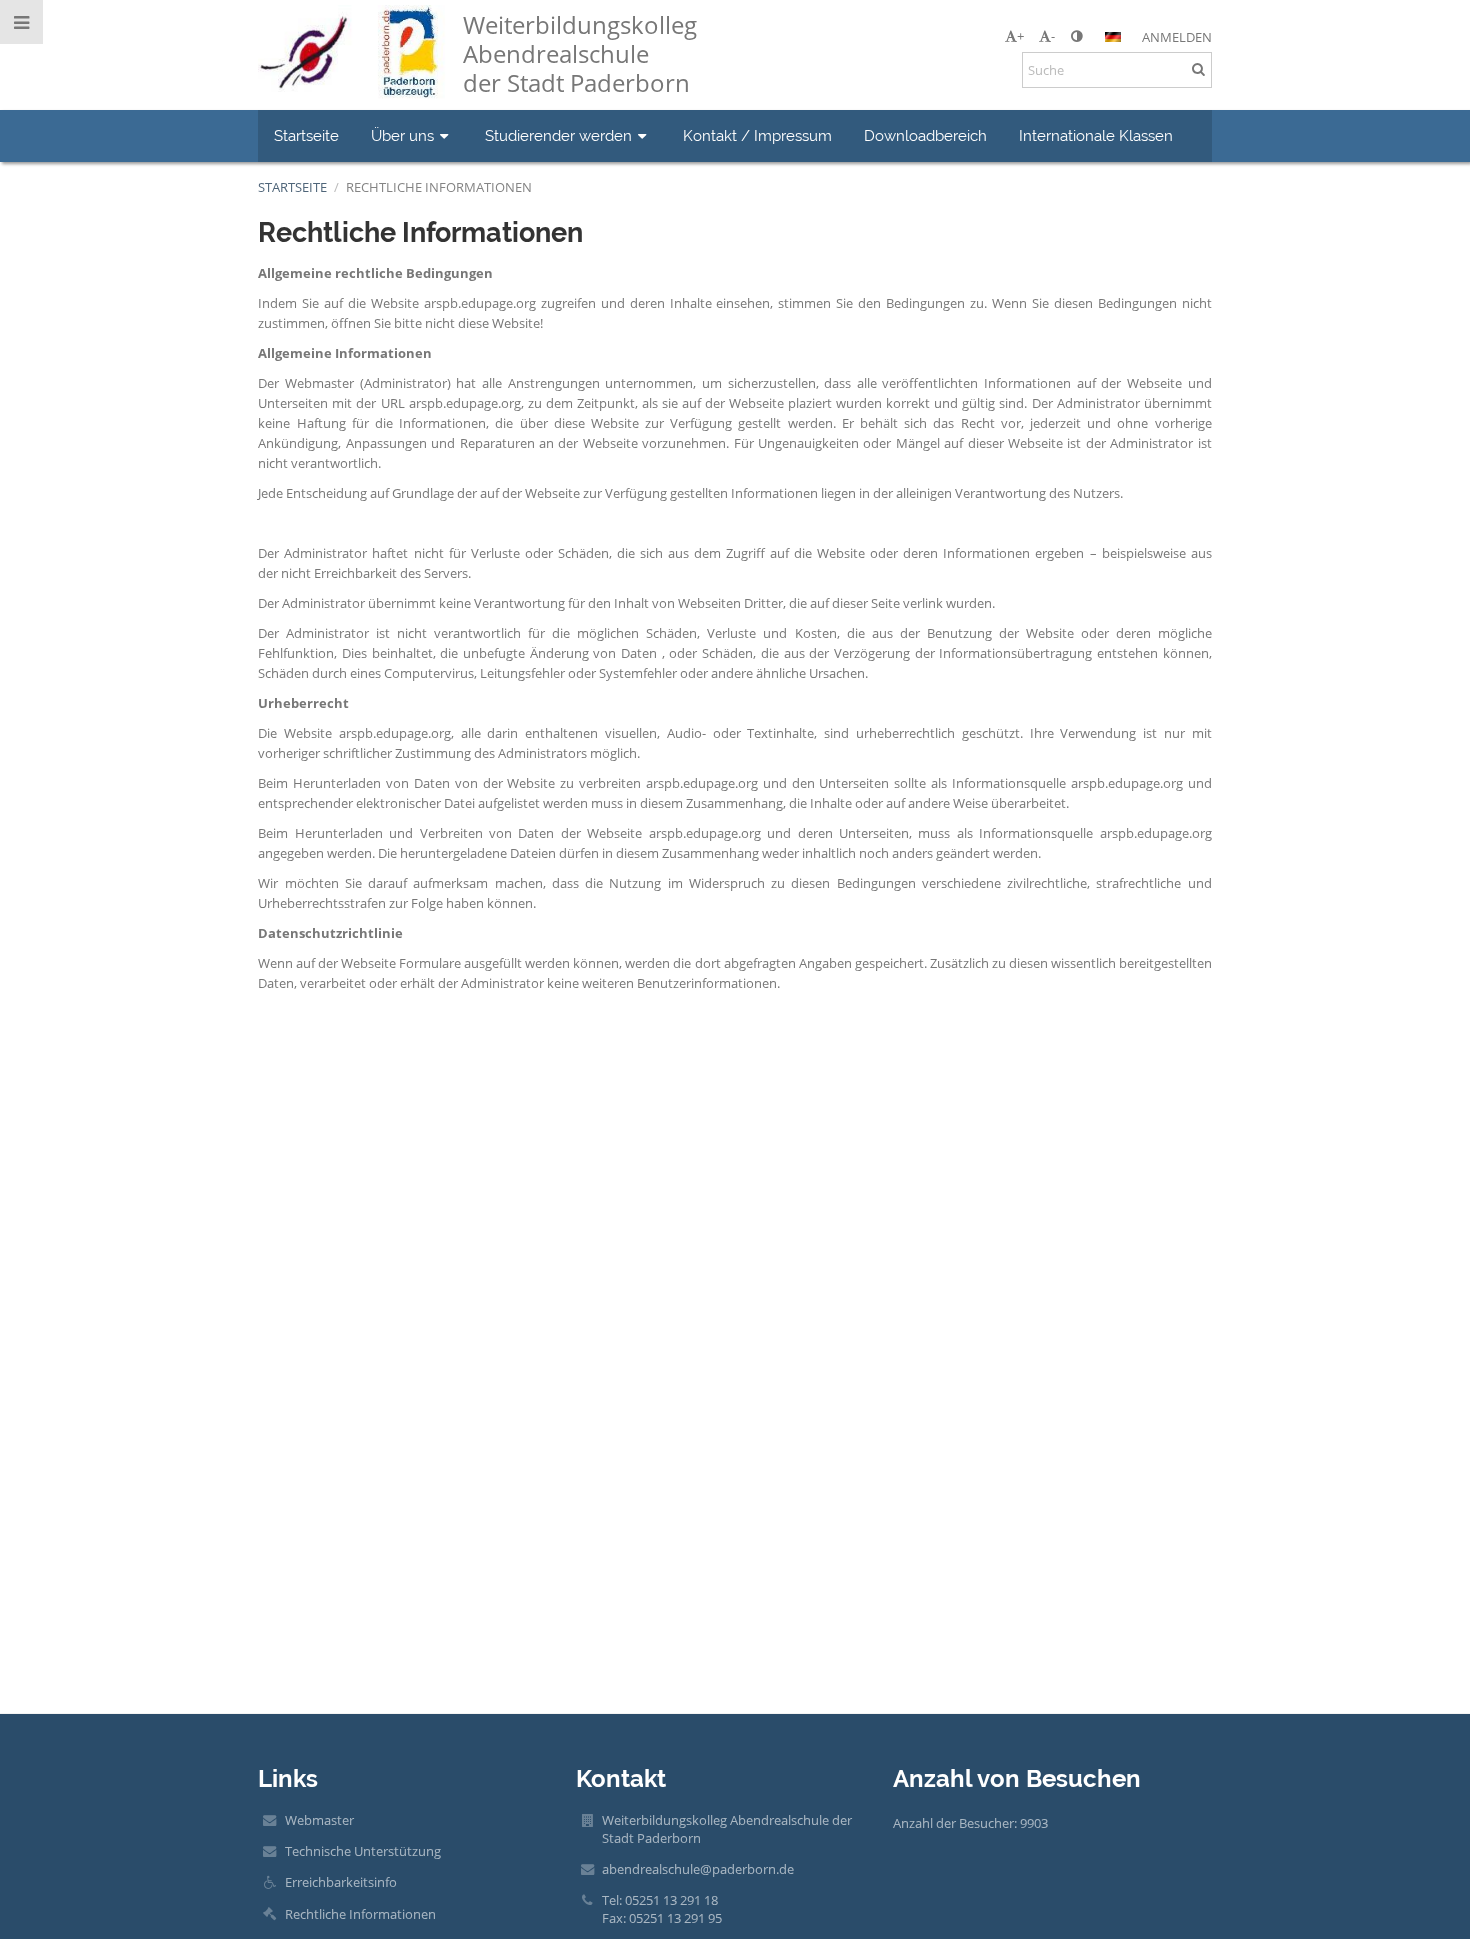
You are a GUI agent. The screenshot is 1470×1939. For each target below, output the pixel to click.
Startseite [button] (306, 135)
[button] (1076, 36)
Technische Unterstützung (363, 1851)
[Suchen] (1198, 69)
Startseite (292, 187)
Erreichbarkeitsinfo (341, 1882)
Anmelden (1177, 37)
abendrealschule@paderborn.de (698, 1869)
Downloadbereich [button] (925, 135)
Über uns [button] (402, 135)
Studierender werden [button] (558, 135)
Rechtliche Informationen (439, 187)
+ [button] (1020, 36)
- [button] (1053, 36)
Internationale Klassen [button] (1096, 135)
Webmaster (319, 1820)
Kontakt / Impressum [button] (757, 135)
